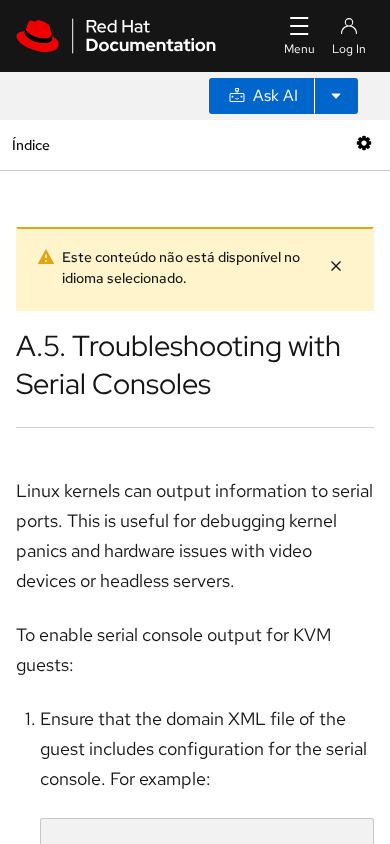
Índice (30, 144)
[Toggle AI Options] (336, 96)
